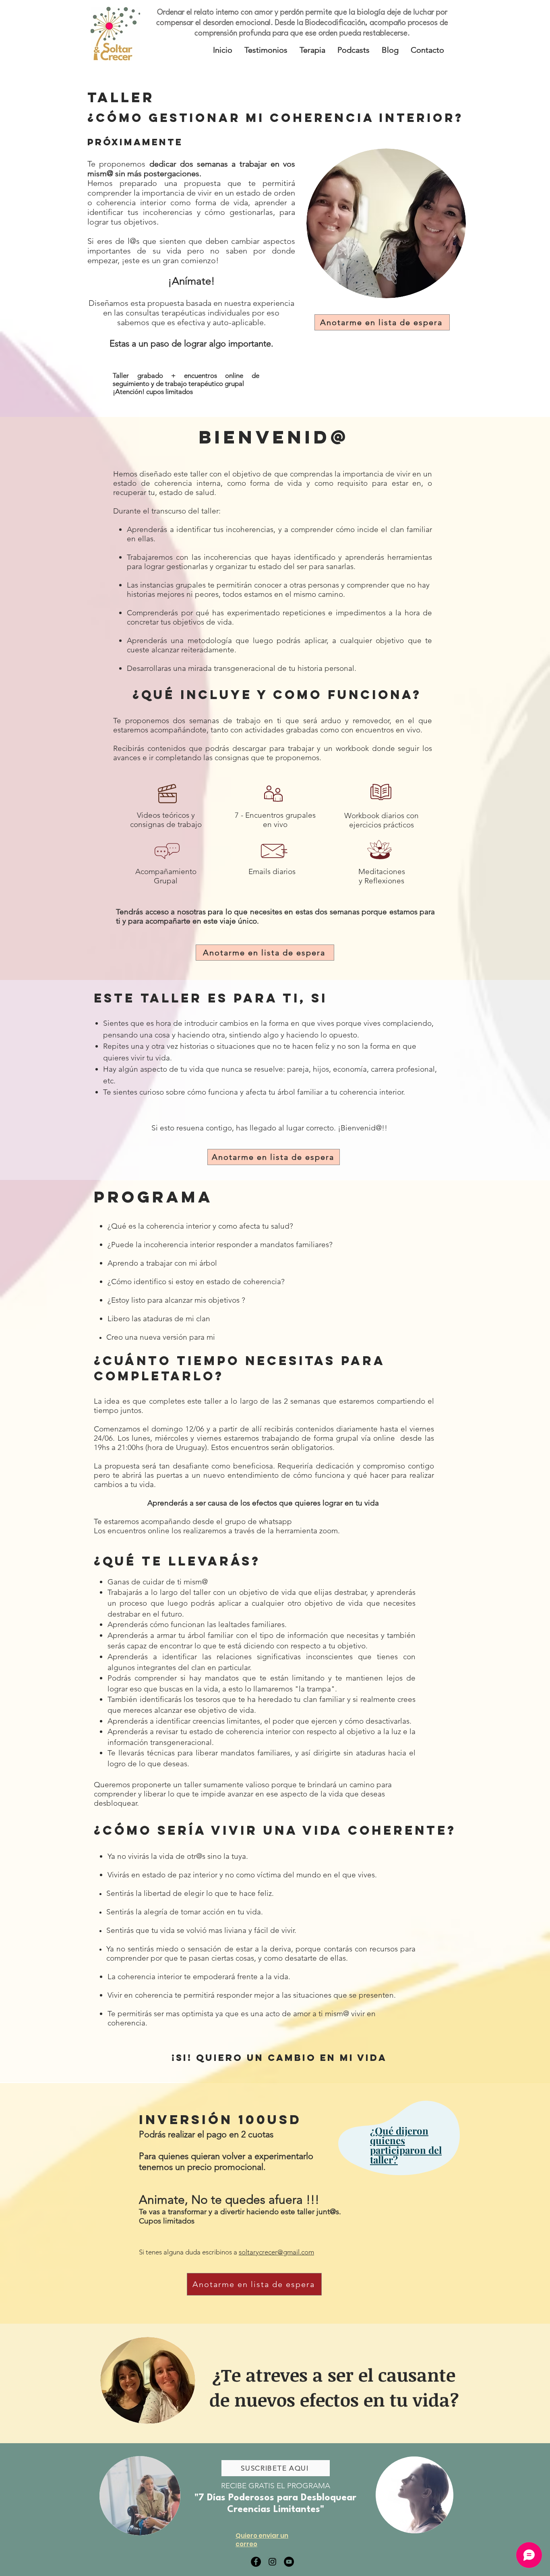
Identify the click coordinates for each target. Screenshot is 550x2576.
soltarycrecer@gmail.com (276, 2252)
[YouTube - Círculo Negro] (289, 2562)
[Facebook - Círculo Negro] (256, 2562)
